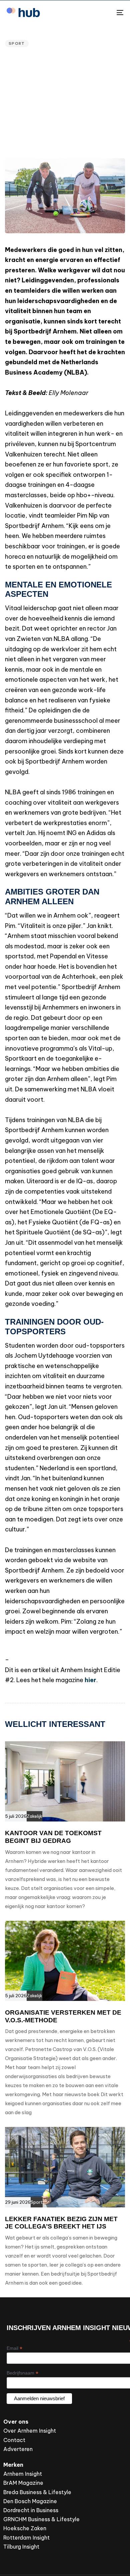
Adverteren (18, 2449)
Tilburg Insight (21, 2547)
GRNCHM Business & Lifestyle (41, 2519)
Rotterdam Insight (26, 2538)
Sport (17, 43)
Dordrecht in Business (31, 2510)
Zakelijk (34, 1816)
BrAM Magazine (23, 2483)
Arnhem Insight (23, 2474)
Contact (14, 2440)
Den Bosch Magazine (30, 2501)
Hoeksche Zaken (25, 2528)
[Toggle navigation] (104, 13)
